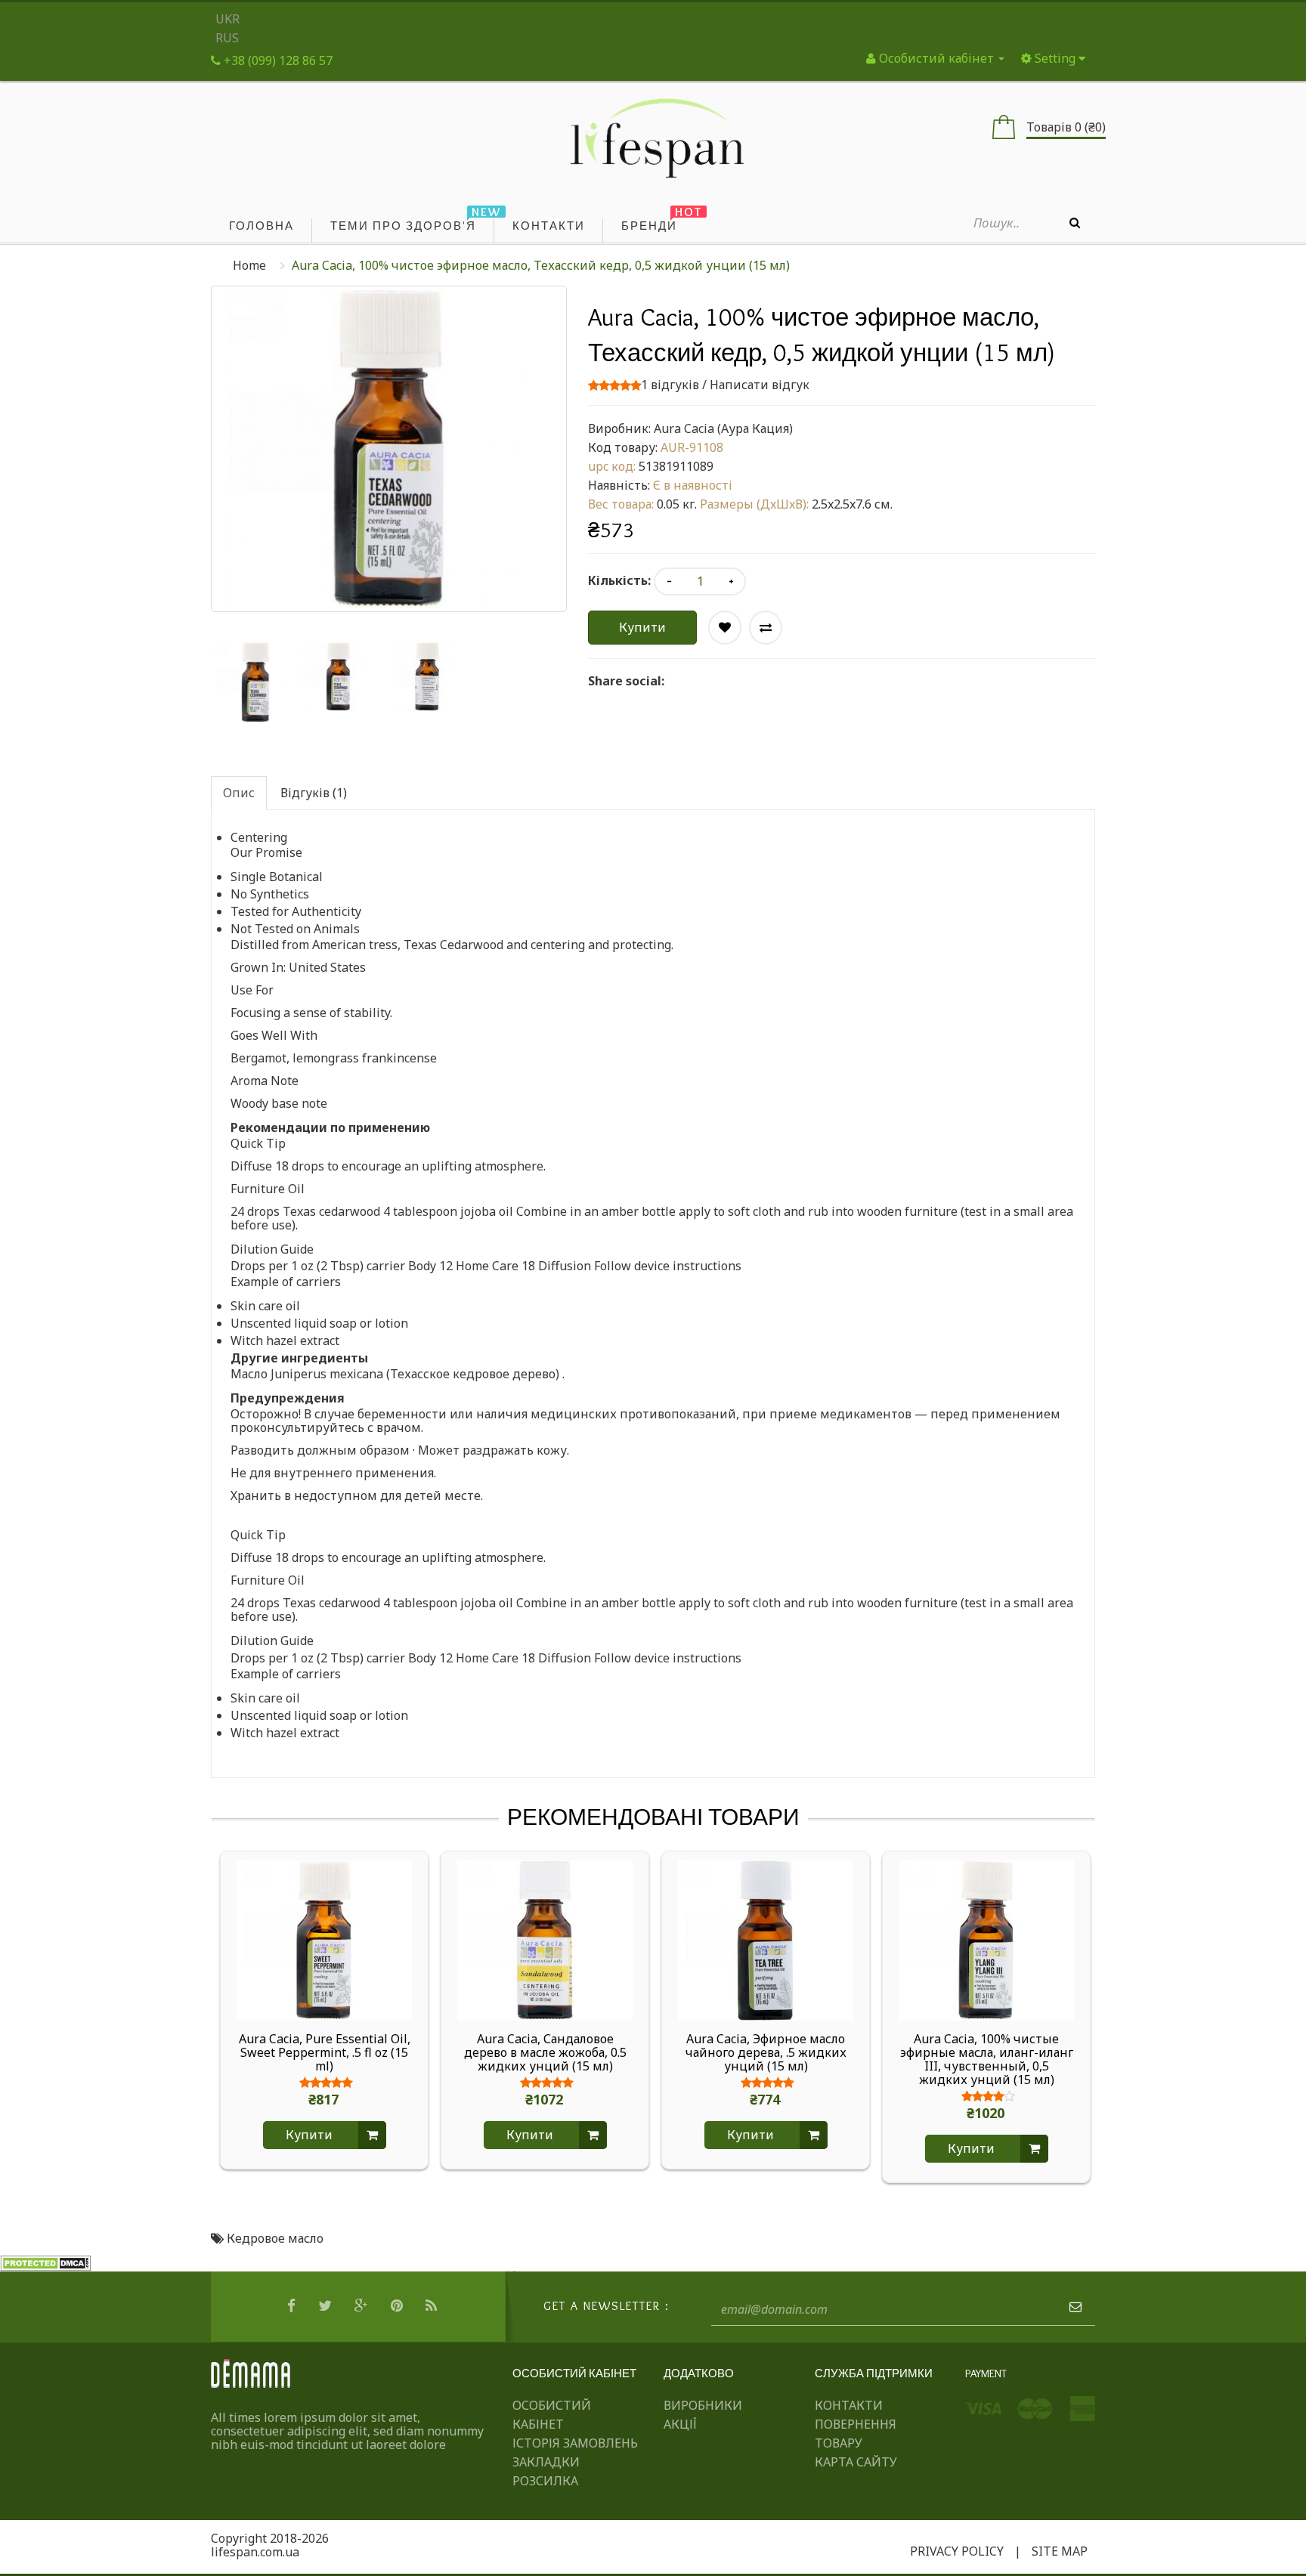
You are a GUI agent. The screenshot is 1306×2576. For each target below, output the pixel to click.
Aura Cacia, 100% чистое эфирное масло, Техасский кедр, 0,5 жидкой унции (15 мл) (541, 265)
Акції (680, 2424)
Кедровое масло (275, 2238)
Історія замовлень (575, 2443)
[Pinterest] (399, 2306)
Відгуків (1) (314, 793)
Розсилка (545, 2481)
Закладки (546, 2462)
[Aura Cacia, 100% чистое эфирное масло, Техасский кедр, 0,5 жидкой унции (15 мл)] (255, 682)
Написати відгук (760, 385)
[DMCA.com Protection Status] (45, 2262)
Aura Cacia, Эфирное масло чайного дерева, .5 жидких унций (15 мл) (766, 2052)
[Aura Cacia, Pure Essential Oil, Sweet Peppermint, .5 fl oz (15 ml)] (324, 1939)
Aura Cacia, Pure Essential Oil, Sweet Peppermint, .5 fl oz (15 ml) (325, 2052)
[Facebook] (293, 2306)
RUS (227, 38)
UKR (227, 19)
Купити (642, 627)
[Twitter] (327, 2306)
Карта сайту (856, 2462)
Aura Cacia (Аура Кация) (723, 428)
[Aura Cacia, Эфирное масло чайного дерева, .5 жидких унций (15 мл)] (766, 1939)
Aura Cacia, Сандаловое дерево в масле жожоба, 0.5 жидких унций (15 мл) (545, 2052)
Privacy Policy (957, 2551)
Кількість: (619, 580)
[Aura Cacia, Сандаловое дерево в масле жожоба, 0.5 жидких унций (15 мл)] (545, 1939)
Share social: (626, 681)
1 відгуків (670, 385)
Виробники (703, 2405)
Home (249, 265)
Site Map (1060, 2551)
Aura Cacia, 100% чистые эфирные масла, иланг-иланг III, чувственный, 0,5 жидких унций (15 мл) (987, 2059)
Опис (239, 793)
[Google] (363, 2306)
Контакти (849, 2405)
